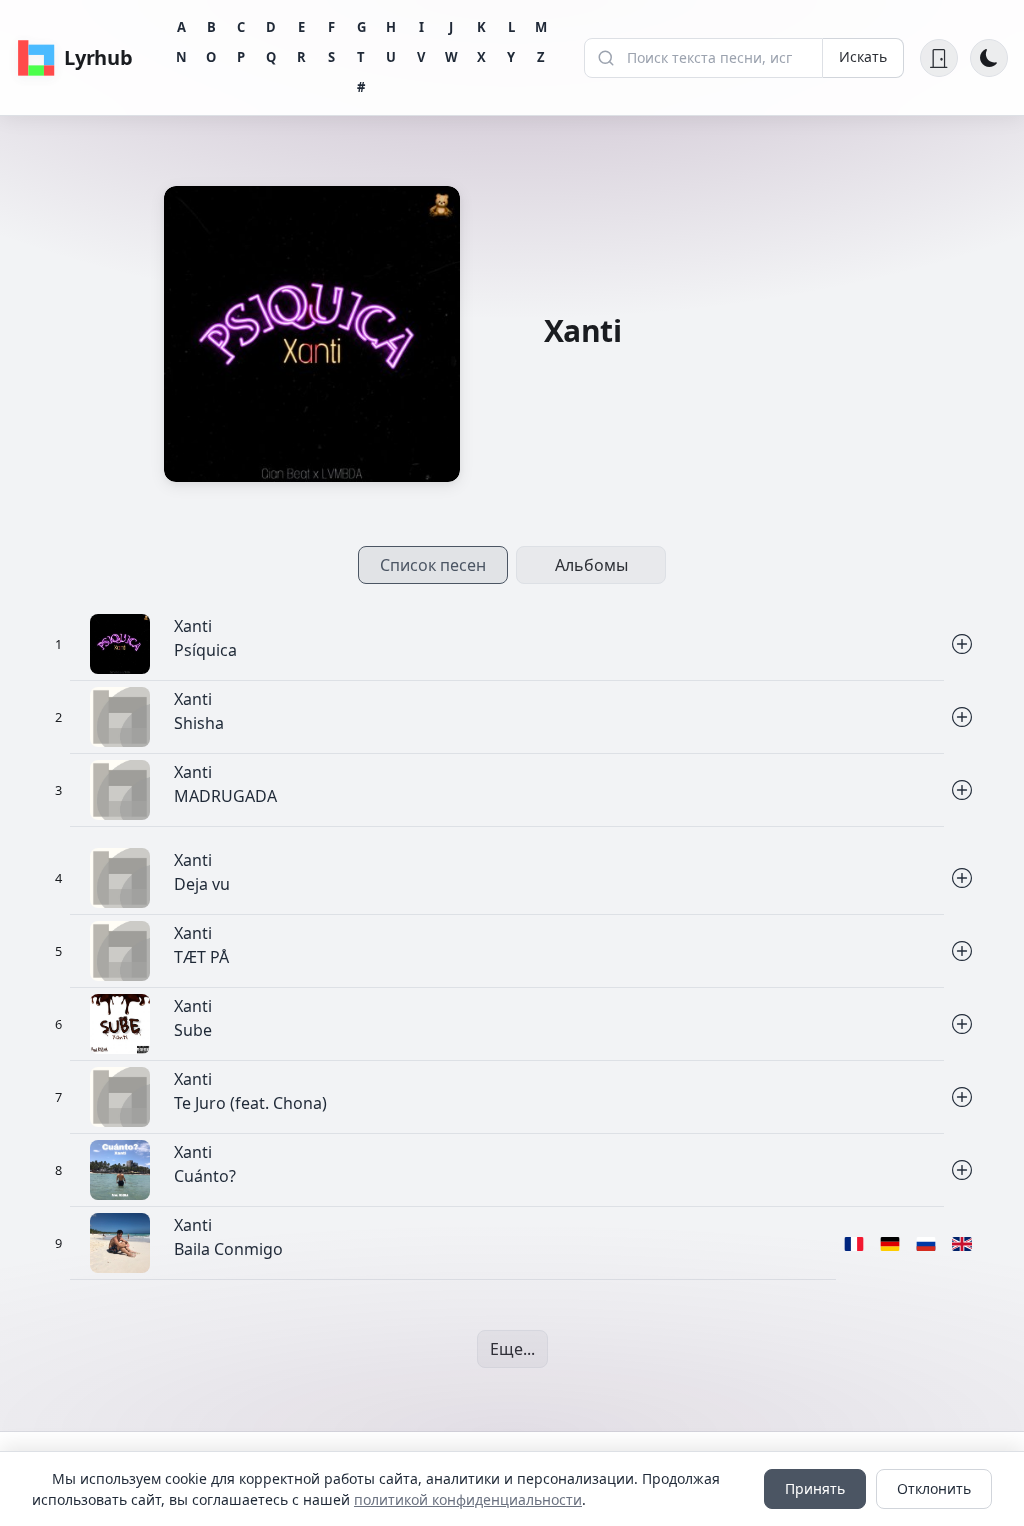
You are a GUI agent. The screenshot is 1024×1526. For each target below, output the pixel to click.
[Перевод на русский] (926, 1243)
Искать (863, 56)
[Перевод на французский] (854, 1243)
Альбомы (591, 565)
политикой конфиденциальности (468, 1499)
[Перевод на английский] (962, 1243)
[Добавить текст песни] (962, 644)
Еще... (512, 1349)
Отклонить (934, 1488)
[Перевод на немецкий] (890, 1243)
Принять (815, 1488)
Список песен (433, 565)
